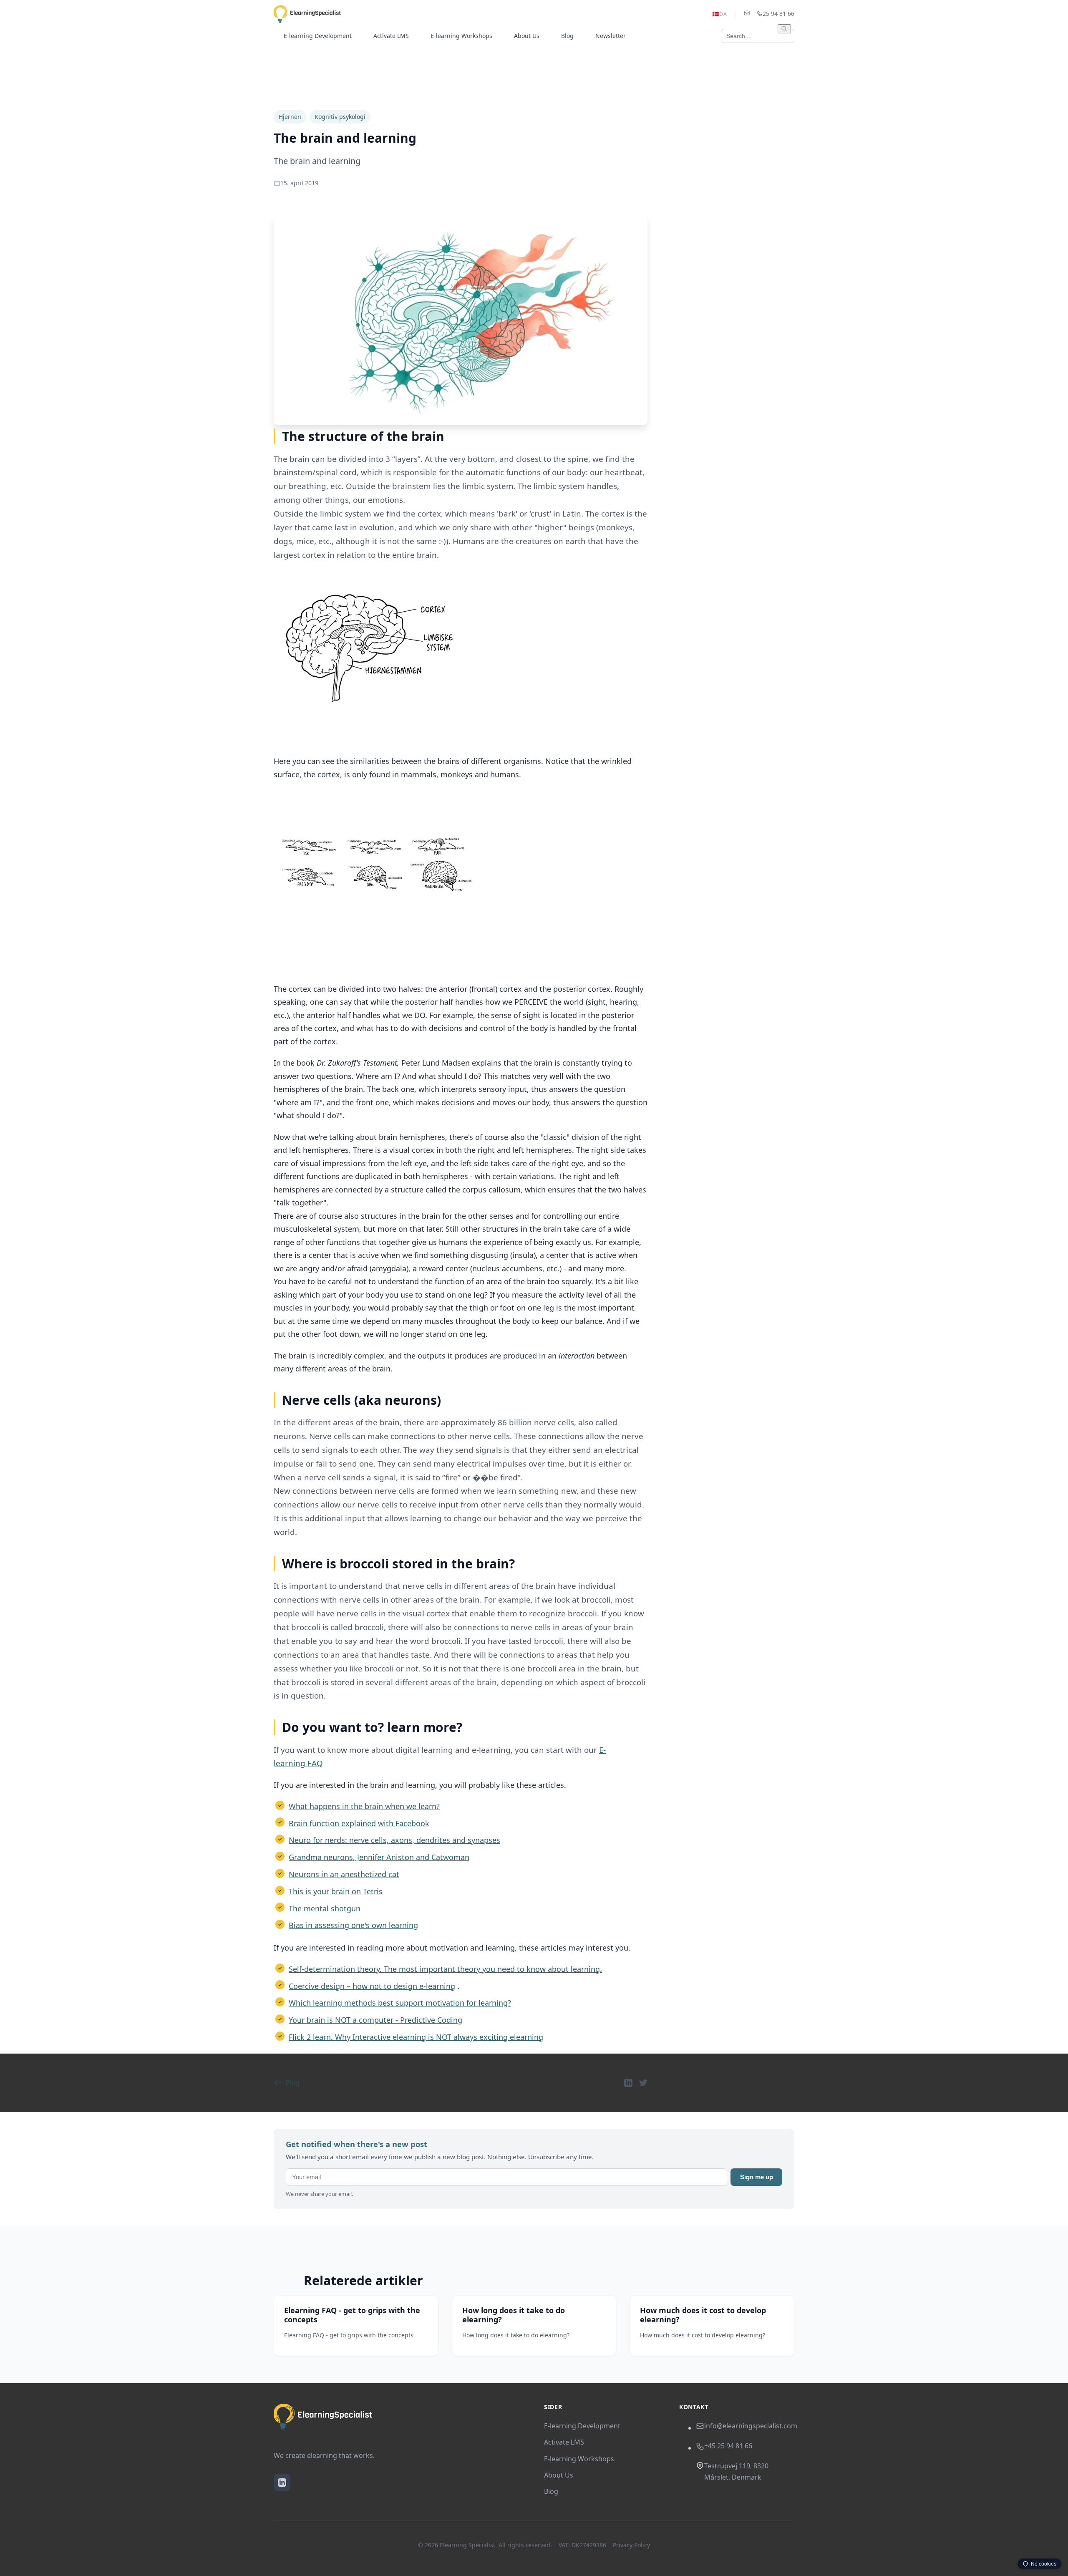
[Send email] (747, 14)
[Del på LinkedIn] (628, 2083)
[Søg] (784, 29)
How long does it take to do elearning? (514, 2315)
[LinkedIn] (282, 2483)
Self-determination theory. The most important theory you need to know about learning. (445, 1969)
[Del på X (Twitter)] (643, 2083)
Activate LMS (391, 36)
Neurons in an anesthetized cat (344, 1874)
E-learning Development (318, 36)
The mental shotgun (325, 1908)
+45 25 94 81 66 (728, 2446)
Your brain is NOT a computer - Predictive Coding (375, 2020)
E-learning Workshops (461, 36)
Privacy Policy (631, 2545)
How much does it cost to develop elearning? (703, 2315)
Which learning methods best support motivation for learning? (400, 2003)
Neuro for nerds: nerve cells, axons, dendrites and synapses (394, 1840)
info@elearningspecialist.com (751, 2426)
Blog (567, 36)
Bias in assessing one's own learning (353, 1925)
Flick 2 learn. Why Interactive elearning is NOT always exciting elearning (416, 2037)
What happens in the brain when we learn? (364, 1806)
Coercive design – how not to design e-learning (372, 1986)
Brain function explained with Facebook (359, 1823)
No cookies (1044, 2564)
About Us (527, 36)
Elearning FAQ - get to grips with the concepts (352, 2315)
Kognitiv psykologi (340, 117)
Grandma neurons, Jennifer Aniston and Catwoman (379, 1857)
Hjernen (290, 117)
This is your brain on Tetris (336, 1891)
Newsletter (611, 36)
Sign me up (757, 2177)
